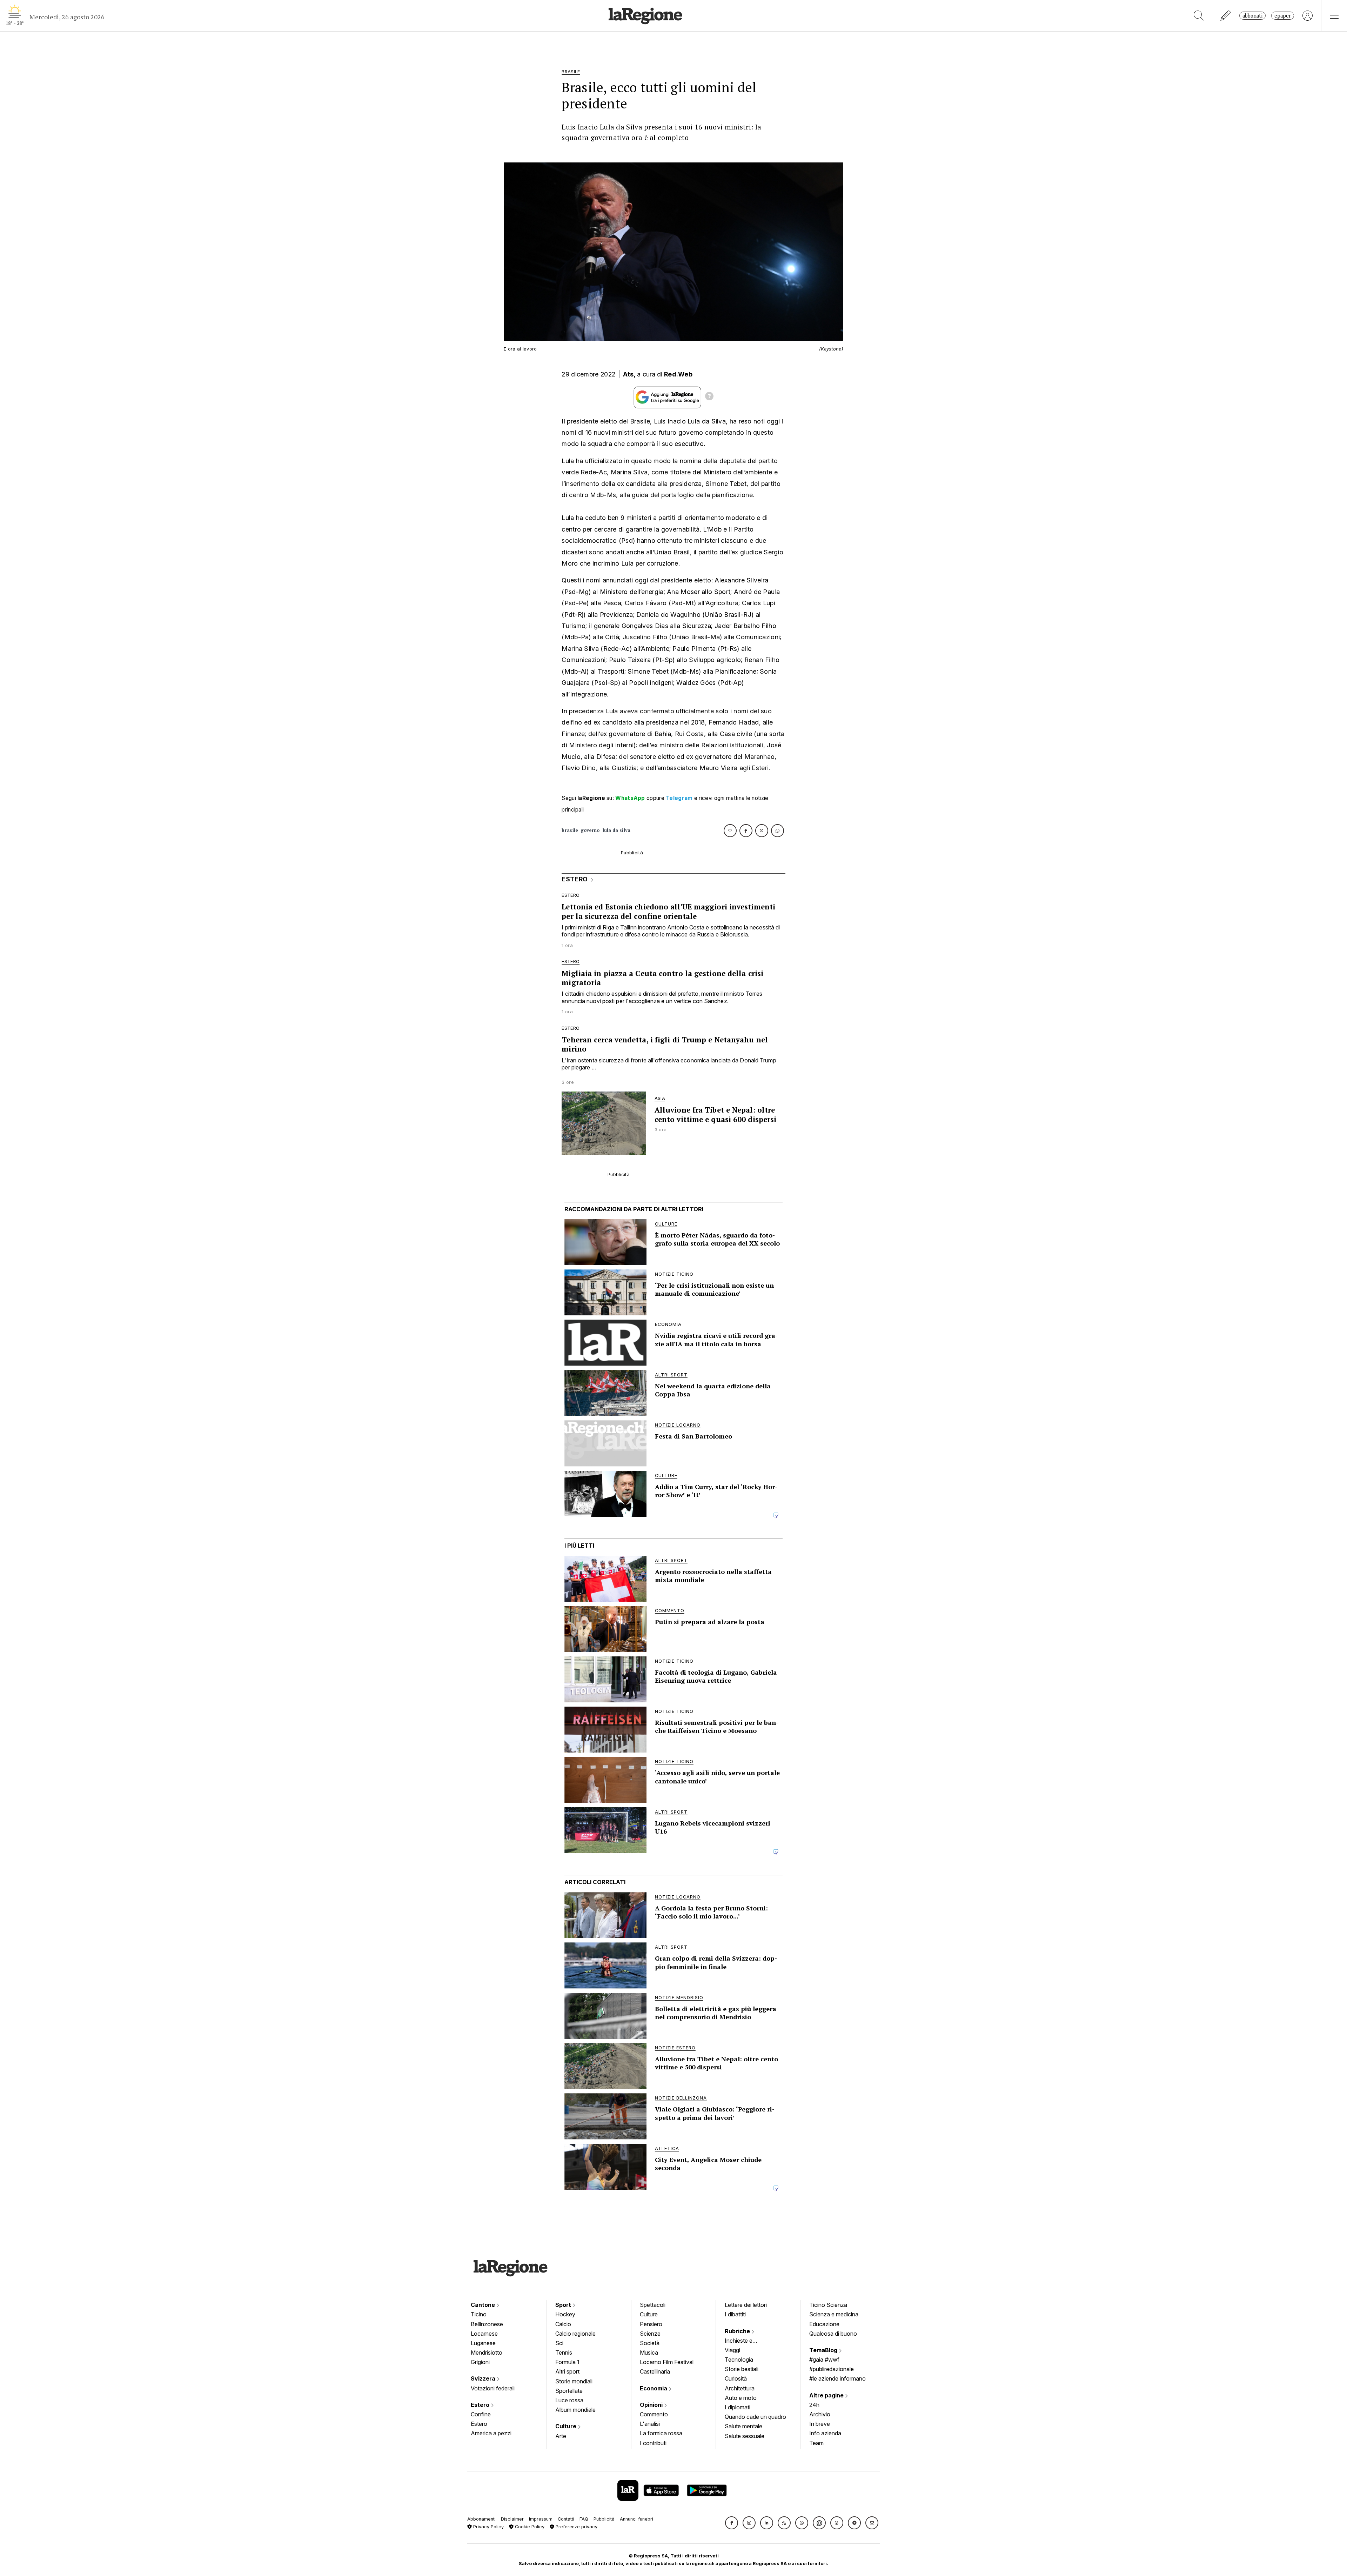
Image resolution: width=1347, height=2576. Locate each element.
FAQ (584, 2519)
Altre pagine (827, 2395)
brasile (570, 830)
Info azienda (825, 2433)
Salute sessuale (745, 2436)
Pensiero (651, 2324)
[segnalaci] (1226, 16)
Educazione (824, 2324)
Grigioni (480, 2362)
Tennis (564, 2353)
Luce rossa (569, 2400)
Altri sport (567, 2371)
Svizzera (484, 2378)
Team (816, 2443)
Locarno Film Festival (667, 2362)
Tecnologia (739, 2360)
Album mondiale (575, 2410)
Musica (649, 2353)
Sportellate (569, 2391)
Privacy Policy (488, 2527)
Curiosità (736, 2378)
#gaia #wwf (824, 2360)
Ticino (479, 2314)
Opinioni (652, 2405)
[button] (732, 2523)
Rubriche (738, 2331)
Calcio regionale (575, 2334)
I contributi (653, 2443)
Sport (564, 2305)
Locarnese (484, 2334)
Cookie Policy (529, 2527)
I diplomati (738, 2407)
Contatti (566, 2519)
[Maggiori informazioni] (709, 397)
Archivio (820, 2414)
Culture (567, 2426)
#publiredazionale (832, 2369)
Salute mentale (743, 2426)
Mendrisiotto (487, 2353)
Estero (481, 2405)
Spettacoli (653, 2305)
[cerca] (1199, 16)
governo (590, 830)
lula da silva (617, 830)
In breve (820, 2424)
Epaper (1283, 16)
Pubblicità (604, 2519)
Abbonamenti (481, 2519)
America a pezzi (491, 2433)
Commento (654, 2414)
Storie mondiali (574, 2381)
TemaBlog (824, 2350)
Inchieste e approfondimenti (745, 2341)
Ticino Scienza (828, 2305)
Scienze (650, 2334)
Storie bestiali (742, 2369)
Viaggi (732, 2350)
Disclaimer (512, 2519)
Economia (654, 2388)
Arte (561, 2436)
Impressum (541, 2519)
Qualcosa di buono (833, 2334)
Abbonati (1252, 16)
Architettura (740, 2388)
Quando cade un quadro (755, 2417)
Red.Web (678, 374)
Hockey (565, 2314)
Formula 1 (567, 2362)
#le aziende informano (837, 2378)
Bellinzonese (487, 2324)
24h (814, 2405)
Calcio (563, 2324)
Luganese (483, 2343)
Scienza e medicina (834, 2314)
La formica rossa (661, 2433)
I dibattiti (735, 2314)
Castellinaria (655, 2371)
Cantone (484, 2305)
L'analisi (650, 2424)
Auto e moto (741, 2398)
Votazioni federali (493, 2388)
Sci (559, 2343)
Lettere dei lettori (746, 2305)
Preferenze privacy (576, 2527)
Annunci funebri (636, 2519)
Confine (481, 2414)
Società (650, 2343)
